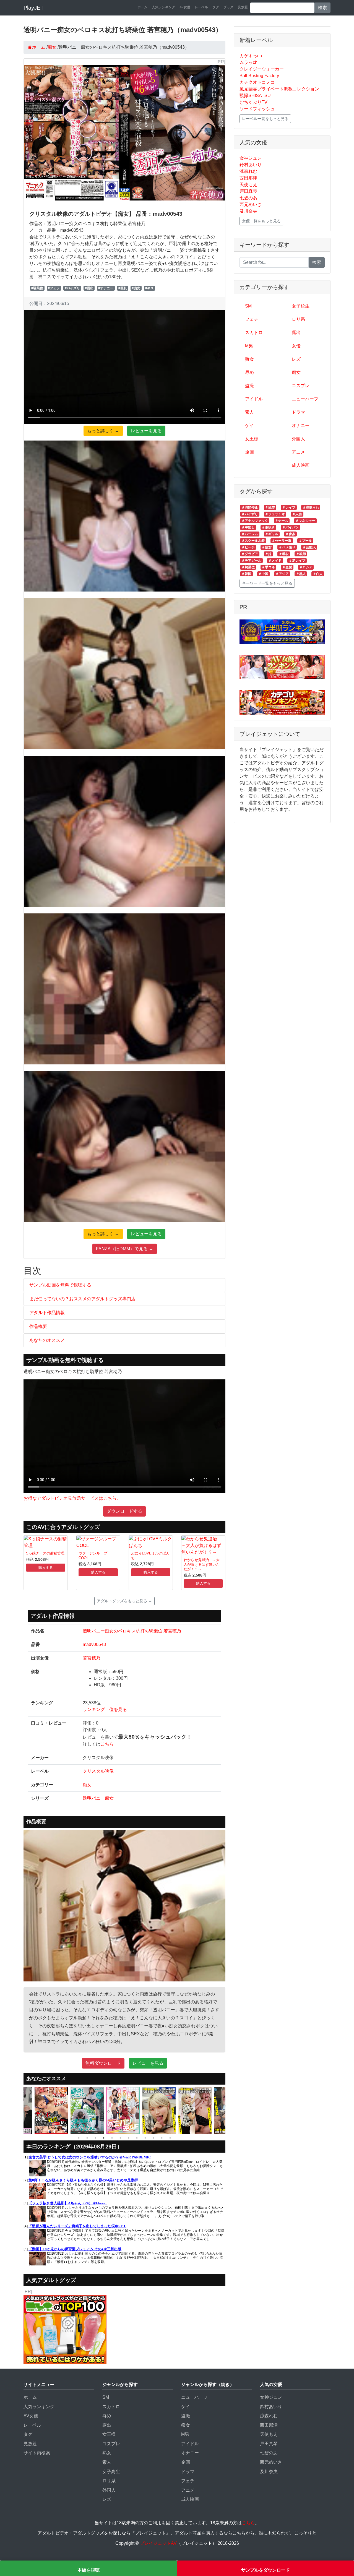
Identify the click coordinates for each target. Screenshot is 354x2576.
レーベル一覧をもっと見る (265, 119)
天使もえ (248, 185)
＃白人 (318, 574)
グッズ (228, 7)
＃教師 (301, 554)
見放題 (243, 7)
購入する (46, 1568)
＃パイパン (290, 527)
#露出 (89, 288)
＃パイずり (250, 514)
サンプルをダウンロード (265, 2570)
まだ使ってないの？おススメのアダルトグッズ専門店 (82, 1299)
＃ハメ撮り (287, 547)
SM (248, 306)
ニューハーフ (305, 399)
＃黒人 (301, 574)
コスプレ (301, 386)
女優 (296, 346)
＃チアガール (251, 561)
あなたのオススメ (47, 1340)
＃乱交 (270, 507)
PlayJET (34, 8)
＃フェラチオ (275, 514)
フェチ (252, 319)
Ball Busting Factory (259, 76)
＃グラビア (250, 554)
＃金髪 (287, 567)
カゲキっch (251, 56)
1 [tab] (79, 2138)
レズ (296, 359)
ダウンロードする (124, 1511)
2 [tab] (87, 2138)
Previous (19, 2110)
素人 (249, 412)
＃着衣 (284, 554)
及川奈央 (248, 211)
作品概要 (38, 1326)
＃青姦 (290, 534)
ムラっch (248, 62)
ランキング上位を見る (105, 1709)
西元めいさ (251, 205)
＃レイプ (289, 507)
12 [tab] (170, 2138)
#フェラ (54, 288)
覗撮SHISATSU (255, 96)
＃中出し (248, 527)
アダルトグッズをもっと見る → (124, 1601)
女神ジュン (251, 158)
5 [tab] (112, 2138)
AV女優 (185, 7)
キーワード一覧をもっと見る (267, 583)
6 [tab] (120, 2138)
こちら (107, 1744)
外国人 (298, 439)
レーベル (201, 7)
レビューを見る (146, 431)
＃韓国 (246, 574)
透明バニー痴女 (98, 1798)
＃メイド (275, 561)
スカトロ (254, 333)
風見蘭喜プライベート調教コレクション (279, 89)
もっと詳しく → (103, 431)
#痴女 (136, 288)
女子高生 (111, 2472)
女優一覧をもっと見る (261, 221)
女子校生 (301, 306)
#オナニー (106, 288)
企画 (249, 452)
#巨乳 (123, 288)
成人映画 (301, 465)
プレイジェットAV (158, 2543)
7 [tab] (129, 2138)
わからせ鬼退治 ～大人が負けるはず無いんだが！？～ (202, 1564)
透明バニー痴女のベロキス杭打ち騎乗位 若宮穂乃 (132, 1631)
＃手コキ (268, 567)
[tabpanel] (53, 2110)
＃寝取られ (311, 507)
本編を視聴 (88, 2570)
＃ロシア (306, 567)
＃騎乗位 (248, 567)
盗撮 (249, 386)
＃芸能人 (309, 547)
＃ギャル (272, 534)
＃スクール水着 (253, 541)
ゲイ (249, 425)
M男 (249, 346)
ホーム (142, 7)
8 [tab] (137, 2138)
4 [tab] (104, 2138)
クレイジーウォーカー (262, 69)
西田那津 (248, 178)
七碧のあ (248, 198)
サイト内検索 (37, 2453)
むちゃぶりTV (253, 102)
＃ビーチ (248, 547)
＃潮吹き (268, 527)
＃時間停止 (250, 507)
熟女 (249, 359)
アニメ (298, 452)
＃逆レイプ (297, 561)
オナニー (301, 425)
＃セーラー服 (282, 541)
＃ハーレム (250, 534)
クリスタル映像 (98, 1771)
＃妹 (268, 554)
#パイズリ (72, 288)
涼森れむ (248, 171)
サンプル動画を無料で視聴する (60, 1285)
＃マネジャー (305, 521)
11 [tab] (162, 2138)
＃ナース (282, 521)
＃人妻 (297, 514)
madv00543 (94, 1644)
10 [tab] (153, 2138)
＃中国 (263, 574)
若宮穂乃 (92, 1658)
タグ (216, 7)
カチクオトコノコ (257, 82)
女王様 (252, 439)
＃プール (305, 541)
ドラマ (298, 412)
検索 (322, 8)
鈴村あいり (251, 165)
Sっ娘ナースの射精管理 (45, 1553)
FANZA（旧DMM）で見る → (125, 1249)
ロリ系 (298, 319)
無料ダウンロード (103, 2063)
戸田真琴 (248, 191)
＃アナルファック (255, 521)
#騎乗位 (37, 288)
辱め (249, 372)
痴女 (87, 1785)
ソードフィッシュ (257, 109)
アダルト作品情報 (47, 1313)
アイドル (254, 399)
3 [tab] (95, 2138)
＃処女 (267, 547)
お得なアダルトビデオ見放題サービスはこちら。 (72, 1498)
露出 (296, 333)
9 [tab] (145, 2138)
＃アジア (282, 574)
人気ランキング (163, 7)
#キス (149, 288)
